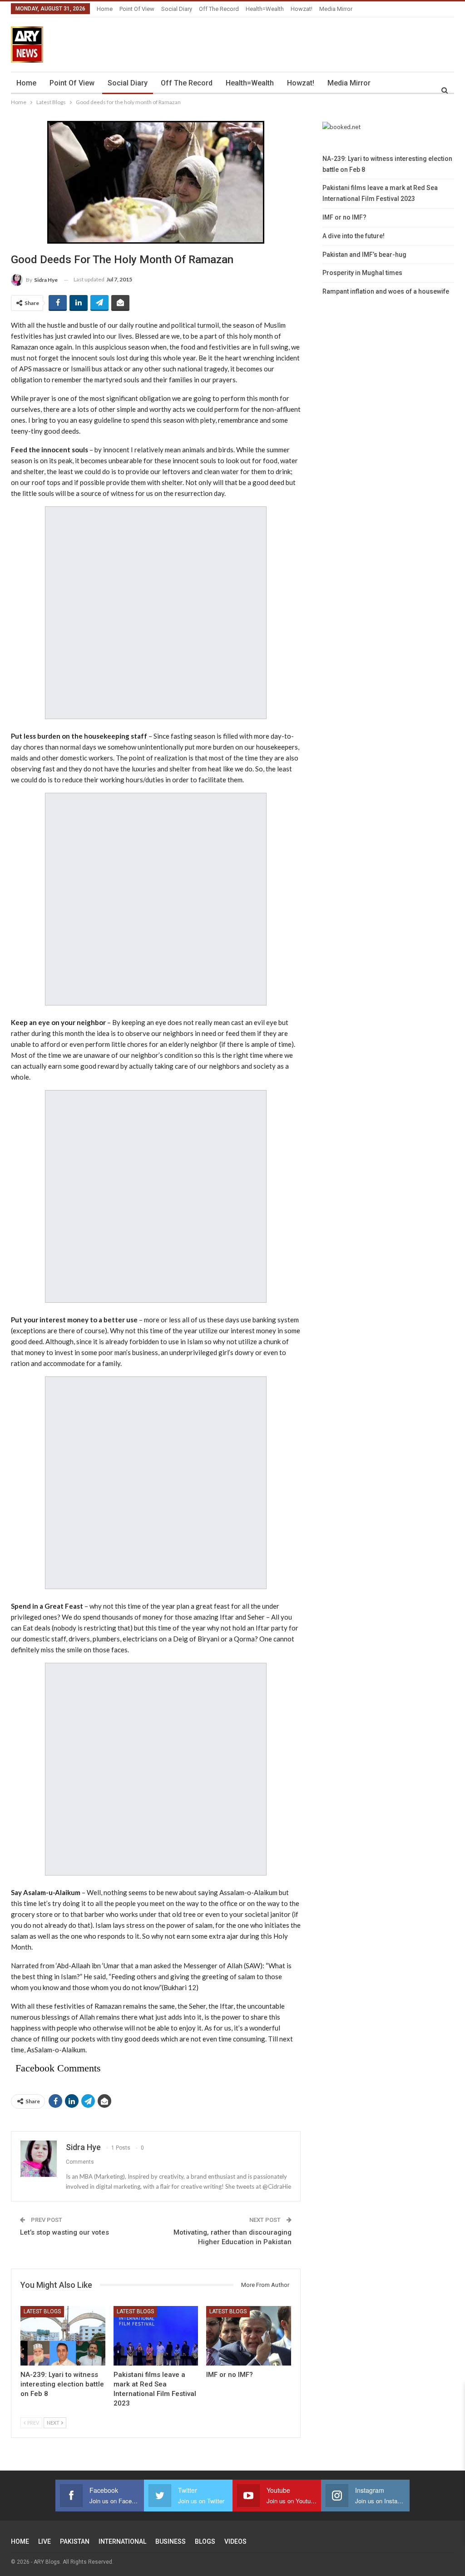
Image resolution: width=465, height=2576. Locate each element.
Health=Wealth (265, 9)
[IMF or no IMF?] (249, 2336)
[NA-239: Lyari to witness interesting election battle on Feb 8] (63, 2336)
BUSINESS (171, 2541)
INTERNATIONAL (122, 2541)
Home (105, 9)
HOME (20, 2541)
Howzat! (302, 9)
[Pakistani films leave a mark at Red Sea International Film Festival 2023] (156, 2336)
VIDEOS (235, 2541)
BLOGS (205, 2541)
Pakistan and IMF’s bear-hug (364, 255)
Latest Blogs (42, 2311)
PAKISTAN (75, 2541)
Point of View (137, 9)
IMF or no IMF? (344, 217)
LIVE (45, 2541)
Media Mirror (336, 9)
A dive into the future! (354, 236)
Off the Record (219, 9)
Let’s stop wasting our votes (64, 2232)
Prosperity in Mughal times (362, 273)
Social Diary (177, 9)
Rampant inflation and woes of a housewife (386, 291)
